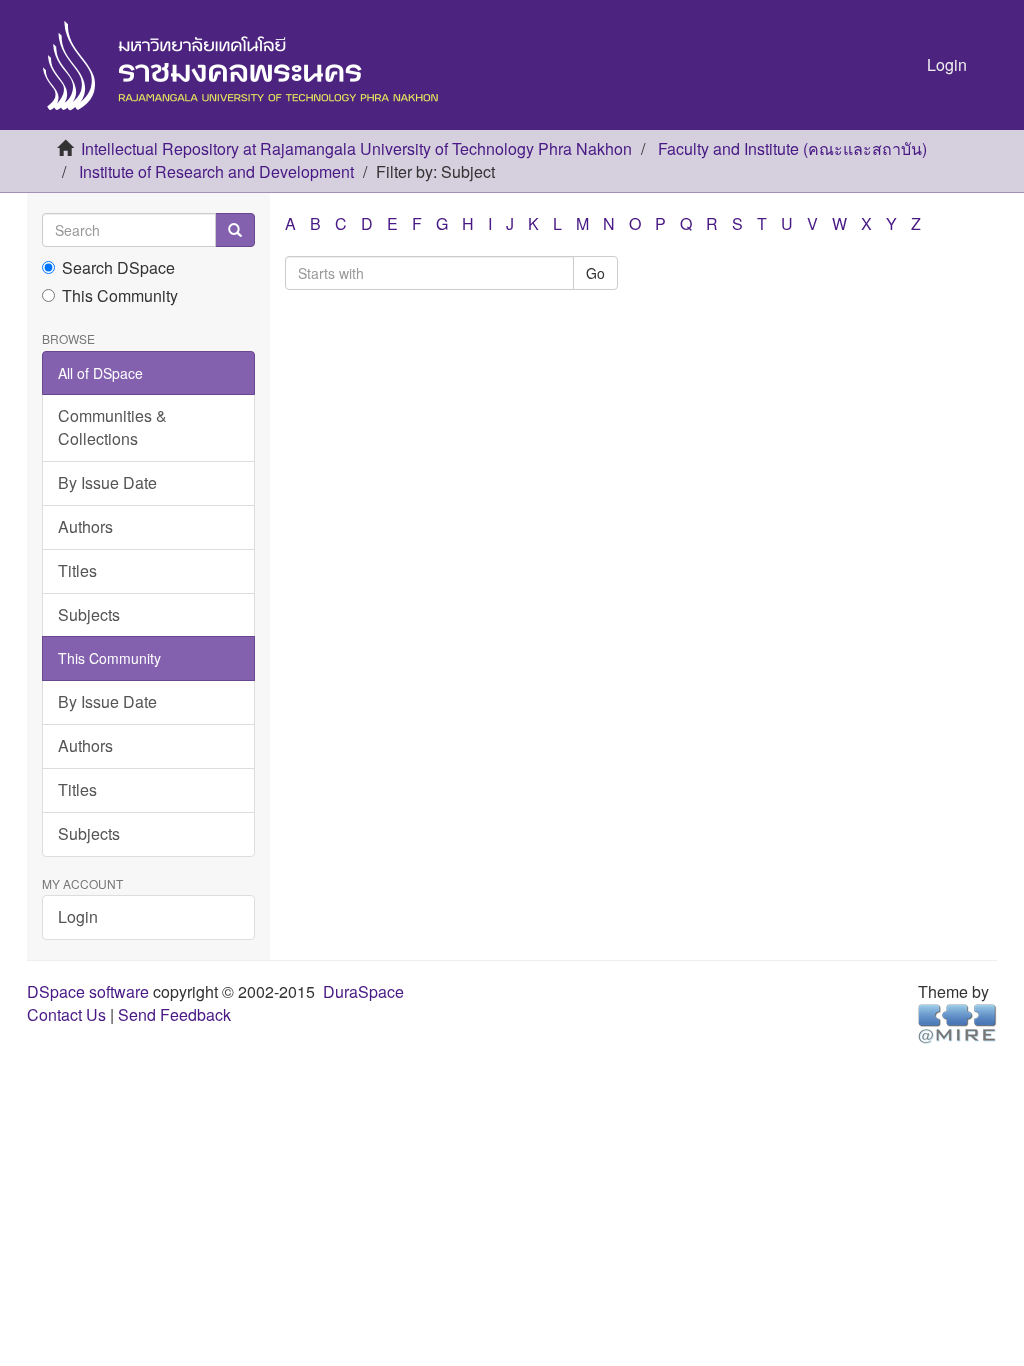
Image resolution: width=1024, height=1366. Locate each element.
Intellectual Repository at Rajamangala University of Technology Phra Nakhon (356, 148)
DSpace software (88, 991)
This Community (120, 296)
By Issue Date (107, 482)
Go (595, 273)
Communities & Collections (112, 427)
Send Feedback (174, 1014)
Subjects (89, 614)
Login (78, 916)
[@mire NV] (957, 1021)
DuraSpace (363, 991)
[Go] (235, 230)
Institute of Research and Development (216, 171)
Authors (85, 526)
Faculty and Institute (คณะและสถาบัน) (792, 148)
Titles (77, 570)
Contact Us (66, 1014)
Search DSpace (118, 268)
